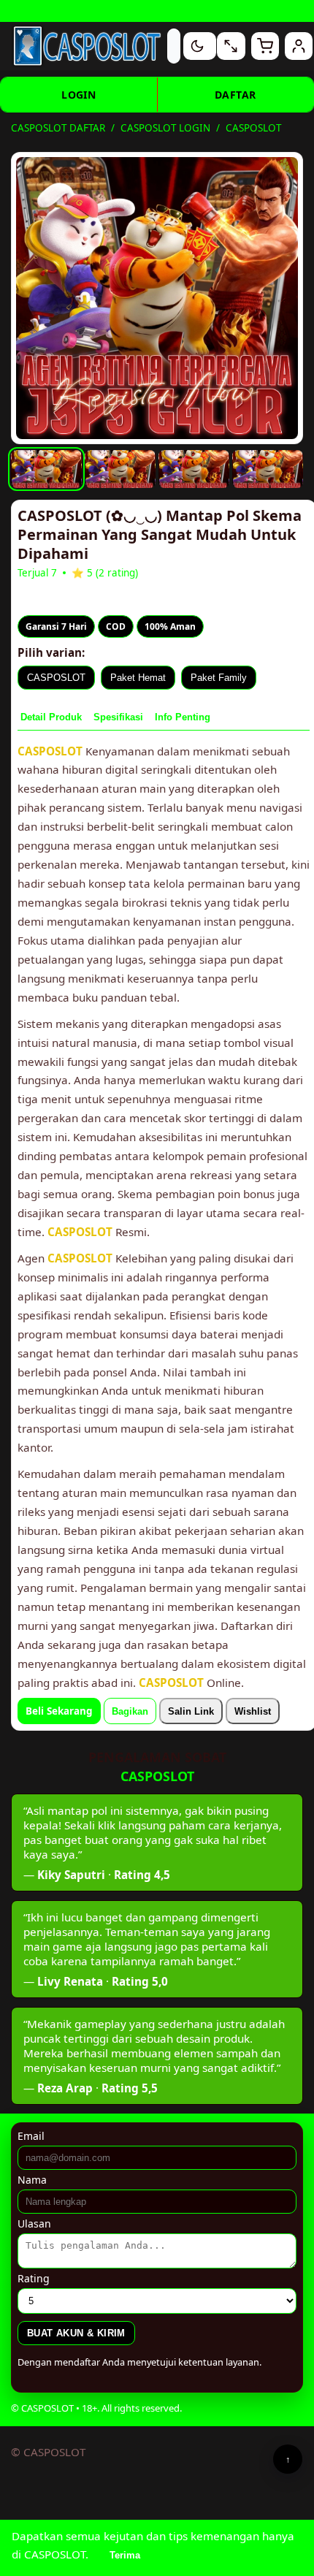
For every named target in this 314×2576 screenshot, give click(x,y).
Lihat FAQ (256, 11)
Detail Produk (51, 717)
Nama (32, 2180)
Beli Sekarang (59, 1711)
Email (31, 2136)
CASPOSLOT (56, 678)
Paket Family (219, 678)
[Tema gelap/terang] (197, 46)
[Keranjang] (265, 46)
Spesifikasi (118, 717)
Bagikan (130, 1711)
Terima (125, 2555)
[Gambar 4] (268, 469)
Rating (34, 2278)
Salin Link (191, 1711)
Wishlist (253, 1711)
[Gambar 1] (46, 469)
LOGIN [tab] (78, 95)
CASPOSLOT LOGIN (165, 128)
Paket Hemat (138, 678)
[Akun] (299, 46)
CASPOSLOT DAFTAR (58, 128)
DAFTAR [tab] (235, 95)
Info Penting (183, 717)
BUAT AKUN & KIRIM (76, 2333)
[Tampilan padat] (231, 46)
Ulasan (34, 2223)
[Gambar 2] (120, 469)
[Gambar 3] (194, 469)
